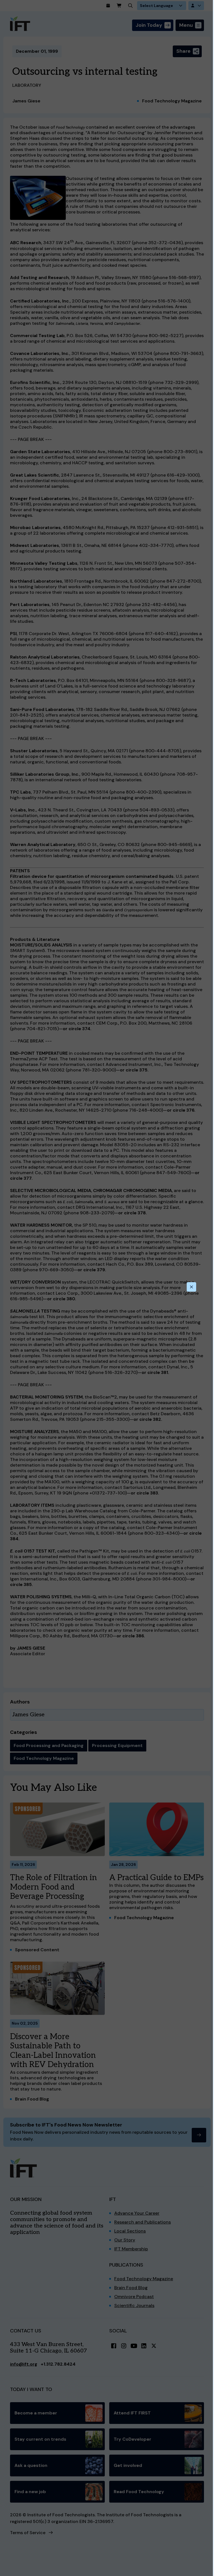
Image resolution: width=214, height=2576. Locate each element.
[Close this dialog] (191, 1287)
